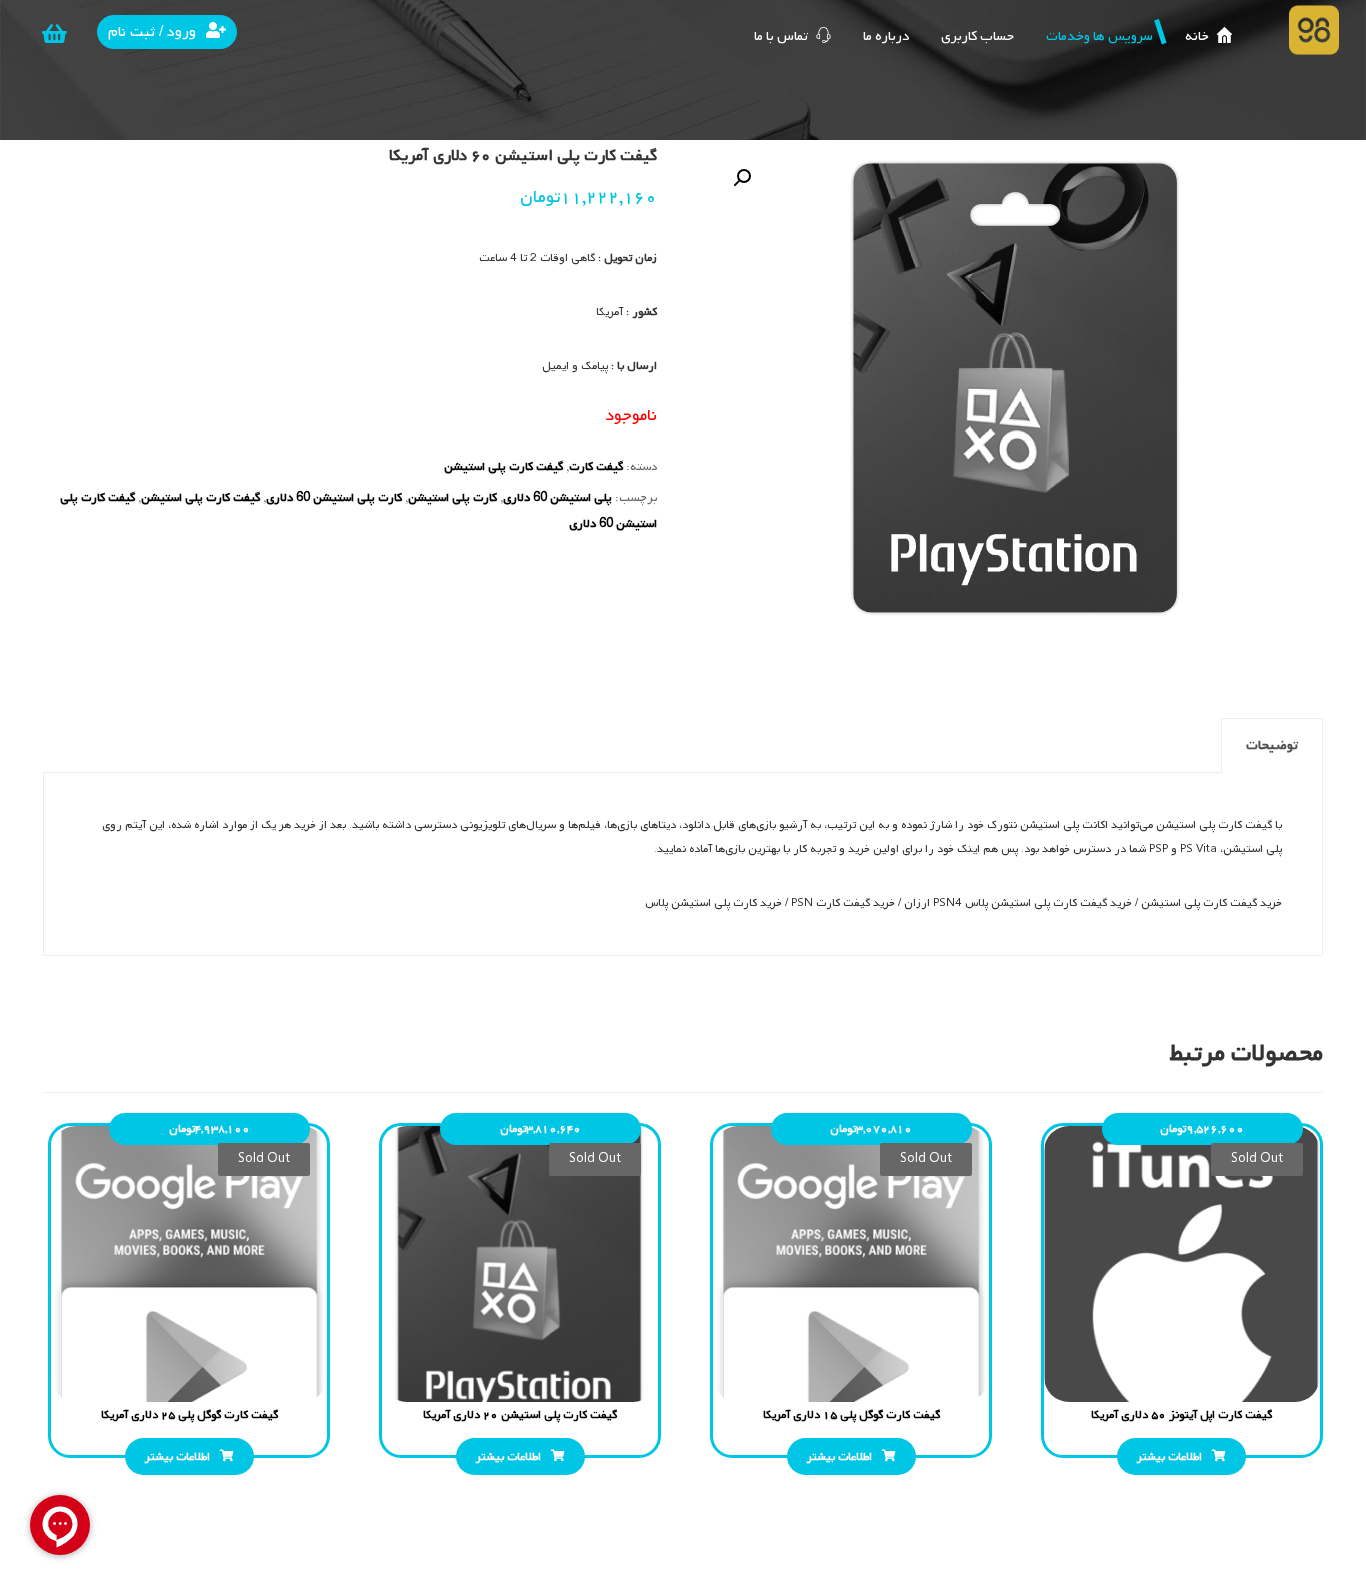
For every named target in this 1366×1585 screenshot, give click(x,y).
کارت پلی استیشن (452, 498)
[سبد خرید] (54, 34)
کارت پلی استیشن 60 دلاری (334, 498)
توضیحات (1272, 745)
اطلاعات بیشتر (1169, 1457)
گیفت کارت (596, 467)
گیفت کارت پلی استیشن (503, 467)
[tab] (1272, 745)
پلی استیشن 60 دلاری (557, 498)
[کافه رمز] (1314, 30)
